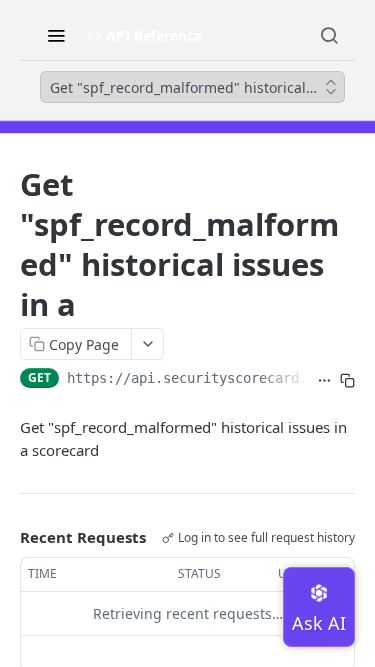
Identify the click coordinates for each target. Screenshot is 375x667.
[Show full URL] (324, 380)
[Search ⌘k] (329, 35)
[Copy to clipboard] (347, 380)
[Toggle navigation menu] (56, 35)
